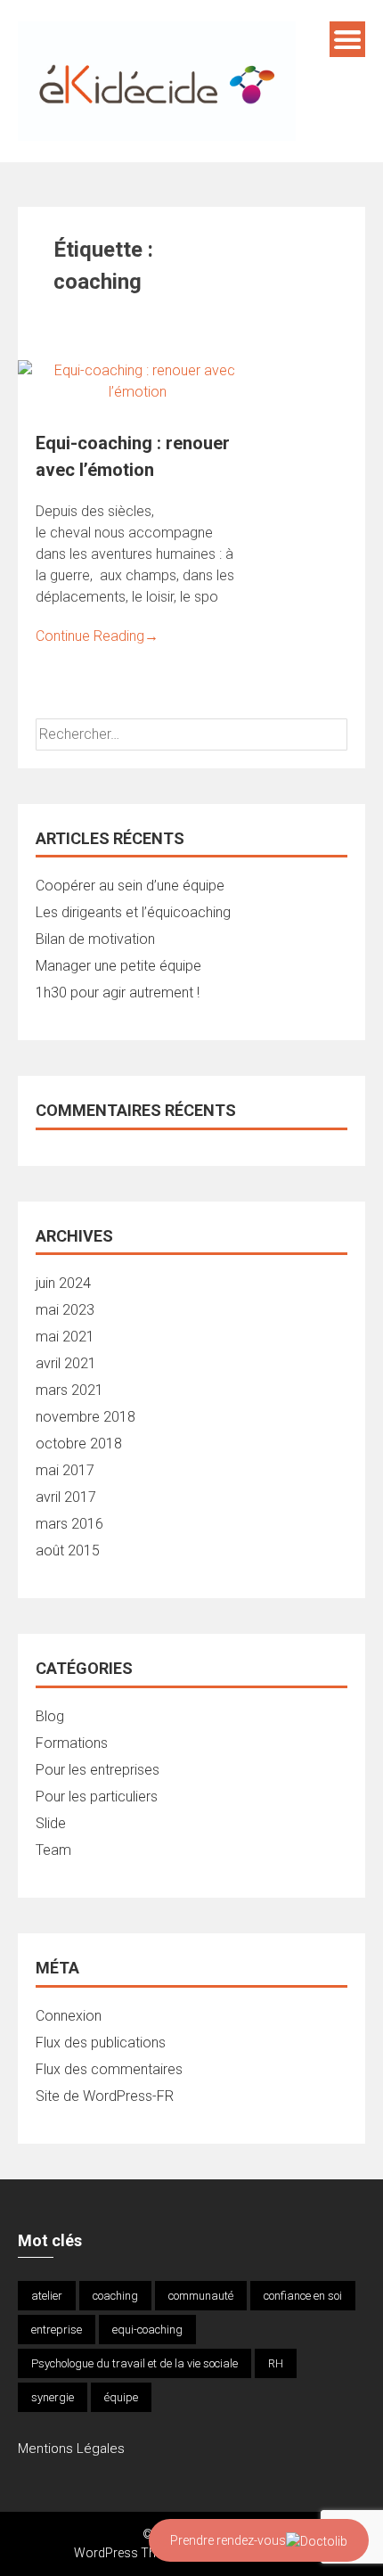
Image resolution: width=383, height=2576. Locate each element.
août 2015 (68, 1551)
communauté (201, 2296)
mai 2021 (65, 1337)
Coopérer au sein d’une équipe (130, 886)
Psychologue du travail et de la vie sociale (134, 2363)
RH (276, 2363)
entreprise (57, 2330)
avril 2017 (66, 1497)
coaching (115, 2296)
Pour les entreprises (98, 1770)
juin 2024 (63, 1283)
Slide (51, 1823)
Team (53, 1850)
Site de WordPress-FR (105, 2096)
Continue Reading (97, 636)
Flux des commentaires (109, 2069)
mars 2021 (69, 1390)
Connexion (69, 2016)
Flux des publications (101, 2043)
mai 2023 (65, 1310)
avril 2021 (66, 1363)
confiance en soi (303, 2296)
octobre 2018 (79, 1444)
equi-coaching (147, 2330)
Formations (72, 1743)
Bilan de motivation (95, 939)
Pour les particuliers (97, 1797)
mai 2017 (65, 1470)
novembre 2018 (86, 1417)
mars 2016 (69, 1524)
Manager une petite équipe (118, 966)
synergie (53, 2397)
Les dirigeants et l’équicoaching (133, 912)
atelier (47, 2296)
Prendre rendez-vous (228, 2540)
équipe (121, 2397)
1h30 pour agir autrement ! (118, 993)
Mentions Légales (71, 2449)
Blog (50, 1716)
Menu (347, 39)
